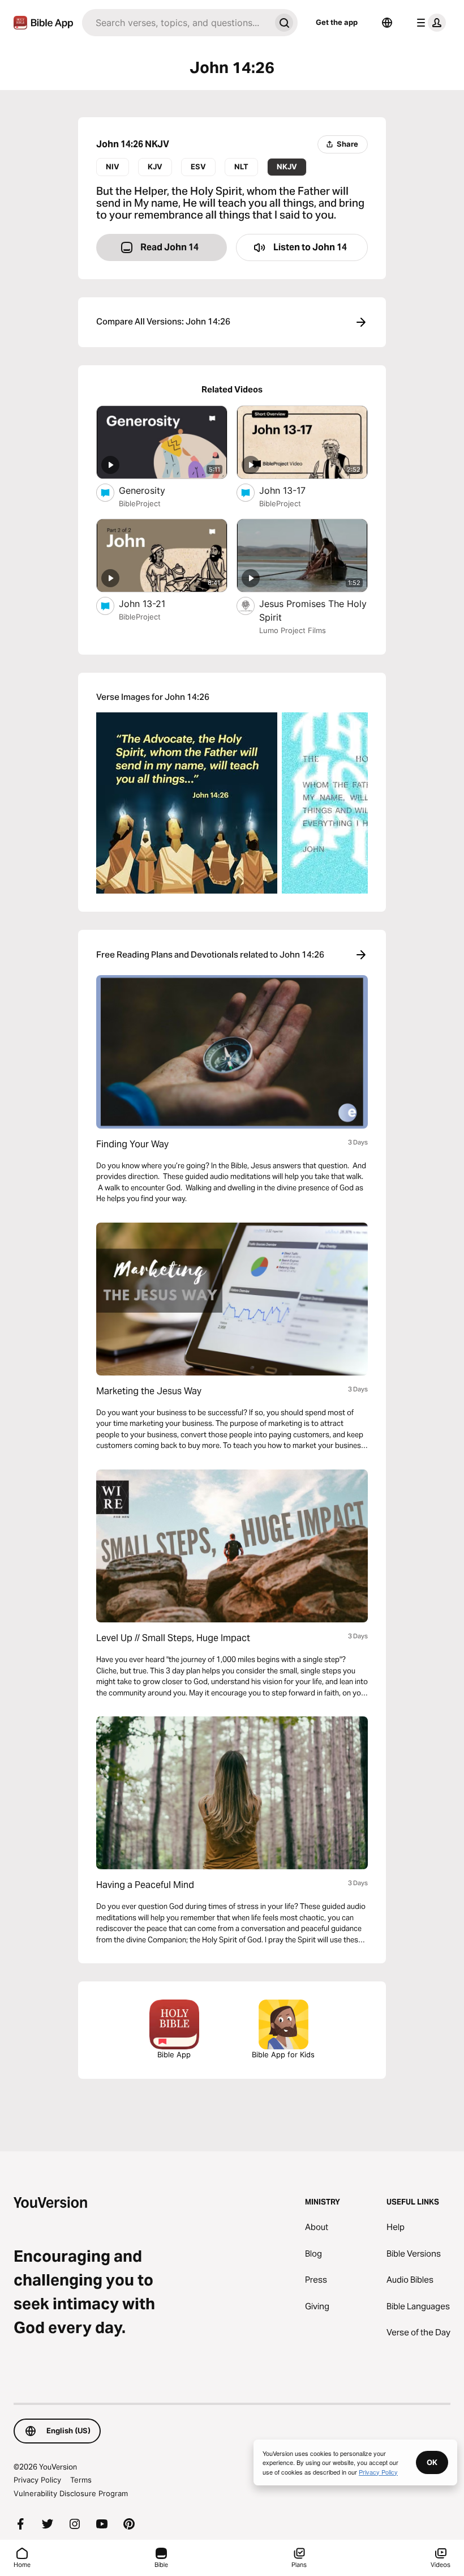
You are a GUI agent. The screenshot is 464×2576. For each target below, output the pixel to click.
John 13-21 (153, 603)
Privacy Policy (37, 2480)
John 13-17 (294, 490)
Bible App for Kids (283, 2054)
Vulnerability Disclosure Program (71, 2493)
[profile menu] (429, 23)
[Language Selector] (387, 23)
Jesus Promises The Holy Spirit (313, 610)
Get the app (337, 22)
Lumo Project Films (293, 630)
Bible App (174, 2054)
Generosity (152, 490)
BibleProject (140, 503)
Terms (81, 2480)
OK (432, 2462)
